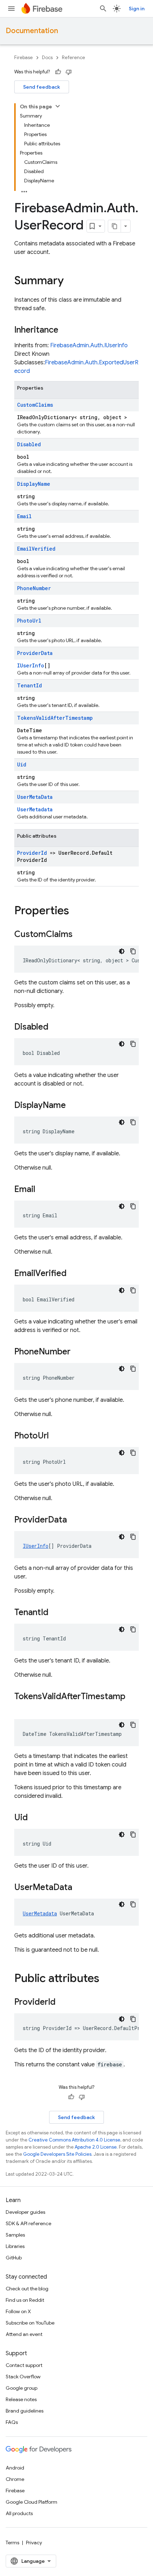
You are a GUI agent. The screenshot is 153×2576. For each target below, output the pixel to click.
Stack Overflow (23, 2377)
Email (24, 516)
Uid (22, 764)
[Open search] (103, 9)
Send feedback (42, 87)
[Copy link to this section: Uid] (35, 1818)
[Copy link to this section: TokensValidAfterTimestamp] (21, 1708)
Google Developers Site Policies (57, 2154)
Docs (47, 58)
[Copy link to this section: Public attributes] (106, 1979)
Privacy (34, 2543)
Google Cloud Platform (31, 2502)
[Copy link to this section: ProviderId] (63, 2003)
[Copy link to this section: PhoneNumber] (78, 1352)
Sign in (137, 9)
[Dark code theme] (122, 951)
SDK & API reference (28, 2223)
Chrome (15, 2479)
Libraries (15, 2246)
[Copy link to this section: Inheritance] (65, 331)
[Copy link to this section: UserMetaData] (79, 1888)
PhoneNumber (34, 588)
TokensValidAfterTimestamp (55, 718)
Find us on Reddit (25, 2300)
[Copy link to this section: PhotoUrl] (56, 1436)
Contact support (24, 2365)
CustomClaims (35, 405)
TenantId (30, 685)
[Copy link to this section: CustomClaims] (80, 935)
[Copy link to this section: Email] (42, 1190)
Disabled (29, 444)
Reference (73, 58)
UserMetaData (35, 797)
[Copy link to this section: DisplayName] (73, 1106)
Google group (22, 2388)
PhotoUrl (29, 621)
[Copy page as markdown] (115, 226)
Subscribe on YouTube (30, 2323)
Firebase (23, 58)
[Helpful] (58, 72)
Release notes (21, 2399)
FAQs (12, 2422)
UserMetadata (35, 809)
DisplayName (34, 484)
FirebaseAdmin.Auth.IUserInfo (89, 345)
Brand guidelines (25, 2411)
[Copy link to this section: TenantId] (56, 1613)
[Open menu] (11, 9)
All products (19, 2513)
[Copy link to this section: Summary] (71, 281)
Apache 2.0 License (96, 2147)
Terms (12, 2543)
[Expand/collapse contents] (58, 106)
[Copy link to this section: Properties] (76, 911)
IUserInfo (31, 665)
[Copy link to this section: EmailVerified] (74, 1274)
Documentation (32, 31)
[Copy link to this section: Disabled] (56, 1027)
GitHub (14, 2258)
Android (15, 2468)
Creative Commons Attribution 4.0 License (74, 2140)
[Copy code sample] (133, 951)
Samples (15, 2235)
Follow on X (18, 2311)
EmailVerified (36, 549)
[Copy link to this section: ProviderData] (74, 1520)
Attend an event (24, 2334)
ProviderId (32, 853)
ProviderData (35, 653)
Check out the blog (27, 2289)
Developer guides (25, 2212)
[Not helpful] (69, 72)
